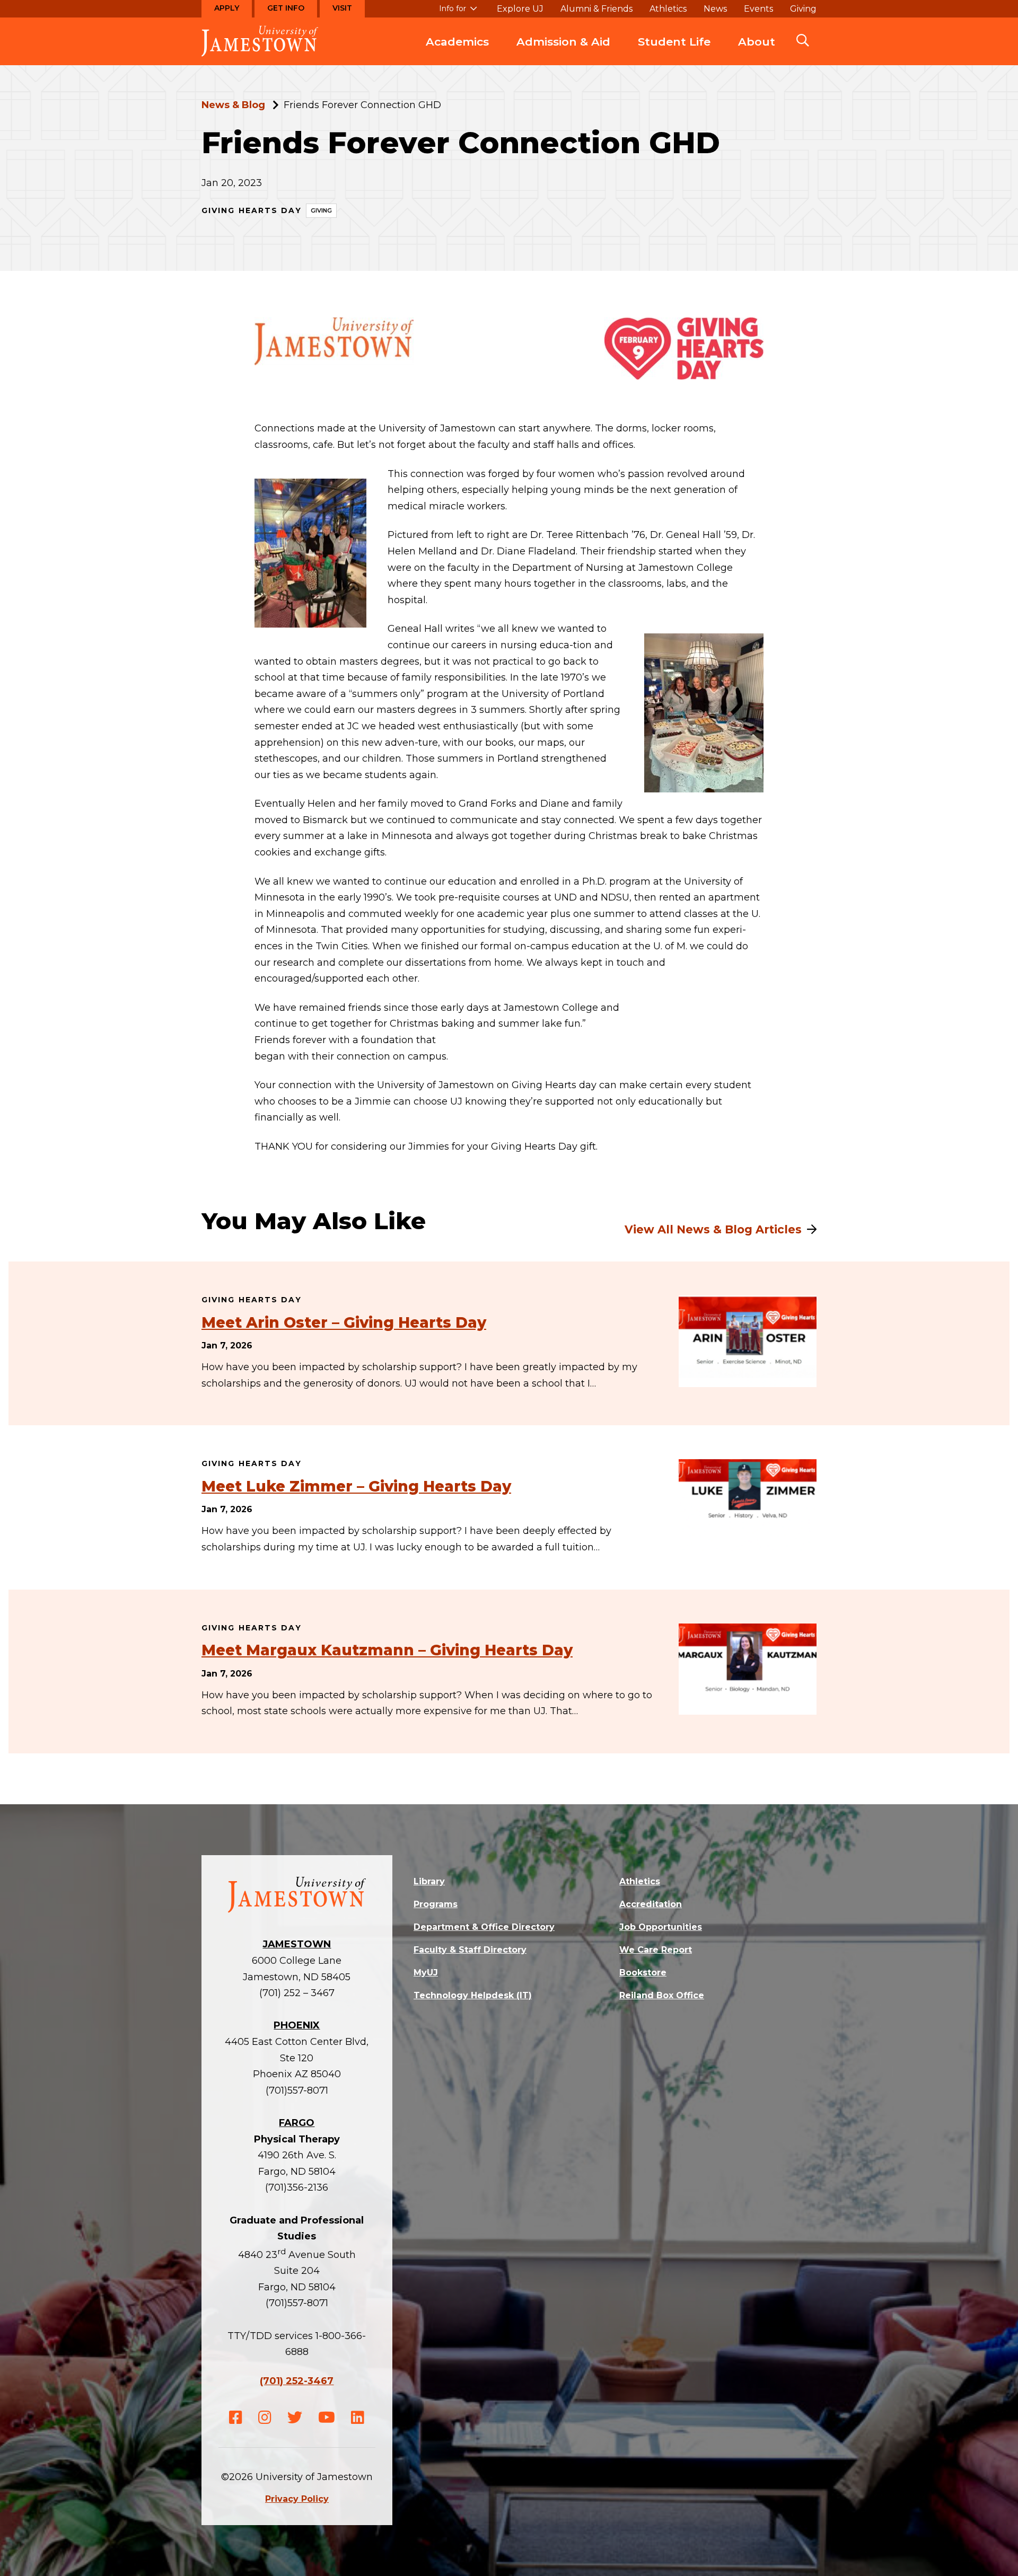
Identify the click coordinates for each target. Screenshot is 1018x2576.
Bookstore (643, 1973)
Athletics (668, 9)
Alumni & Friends (596, 9)
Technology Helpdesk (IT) (473, 1995)
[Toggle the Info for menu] (458, 13)
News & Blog (233, 105)
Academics (457, 42)
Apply (227, 8)
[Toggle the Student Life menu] (674, 52)
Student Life (674, 42)
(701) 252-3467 (297, 2381)
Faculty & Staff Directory (470, 1950)
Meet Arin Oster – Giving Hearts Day (344, 1322)
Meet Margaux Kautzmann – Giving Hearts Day (387, 1650)
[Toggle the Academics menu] (458, 52)
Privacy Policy (297, 2499)
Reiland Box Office (662, 1995)
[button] (803, 41)
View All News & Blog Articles (713, 1229)
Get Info (286, 8)
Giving (803, 9)
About (757, 42)
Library (429, 1881)
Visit (342, 8)
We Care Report (656, 1950)
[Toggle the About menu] (757, 52)
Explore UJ (520, 9)
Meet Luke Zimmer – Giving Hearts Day (356, 1486)
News (715, 9)
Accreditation (651, 1904)
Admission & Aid (563, 42)
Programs (436, 1904)
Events (758, 9)
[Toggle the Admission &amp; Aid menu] (564, 52)
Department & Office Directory (484, 1927)
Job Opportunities (661, 1927)
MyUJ (426, 1973)
